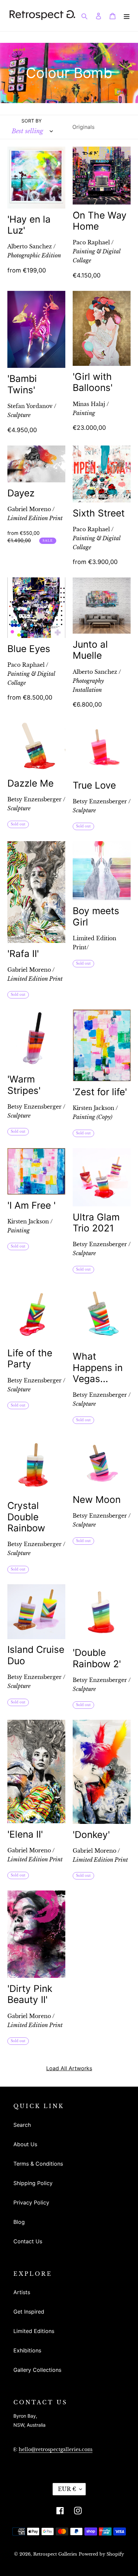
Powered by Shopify (101, 2554)
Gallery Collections (37, 2370)
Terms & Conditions (38, 2164)
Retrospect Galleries (55, 2554)
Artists (22, 2292)
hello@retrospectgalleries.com (56, 2449)
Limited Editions (34, 2331)
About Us (25, 2144)
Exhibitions (27, 2350)
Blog (19, 2222)
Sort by (31, 121)
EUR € (67, 2489)
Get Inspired (29, 2312)
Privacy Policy (31, 2202)
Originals (83, 127)
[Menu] (127, 15)
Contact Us (28, 2241)
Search (22, 2125)
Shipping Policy (33, 2183)
